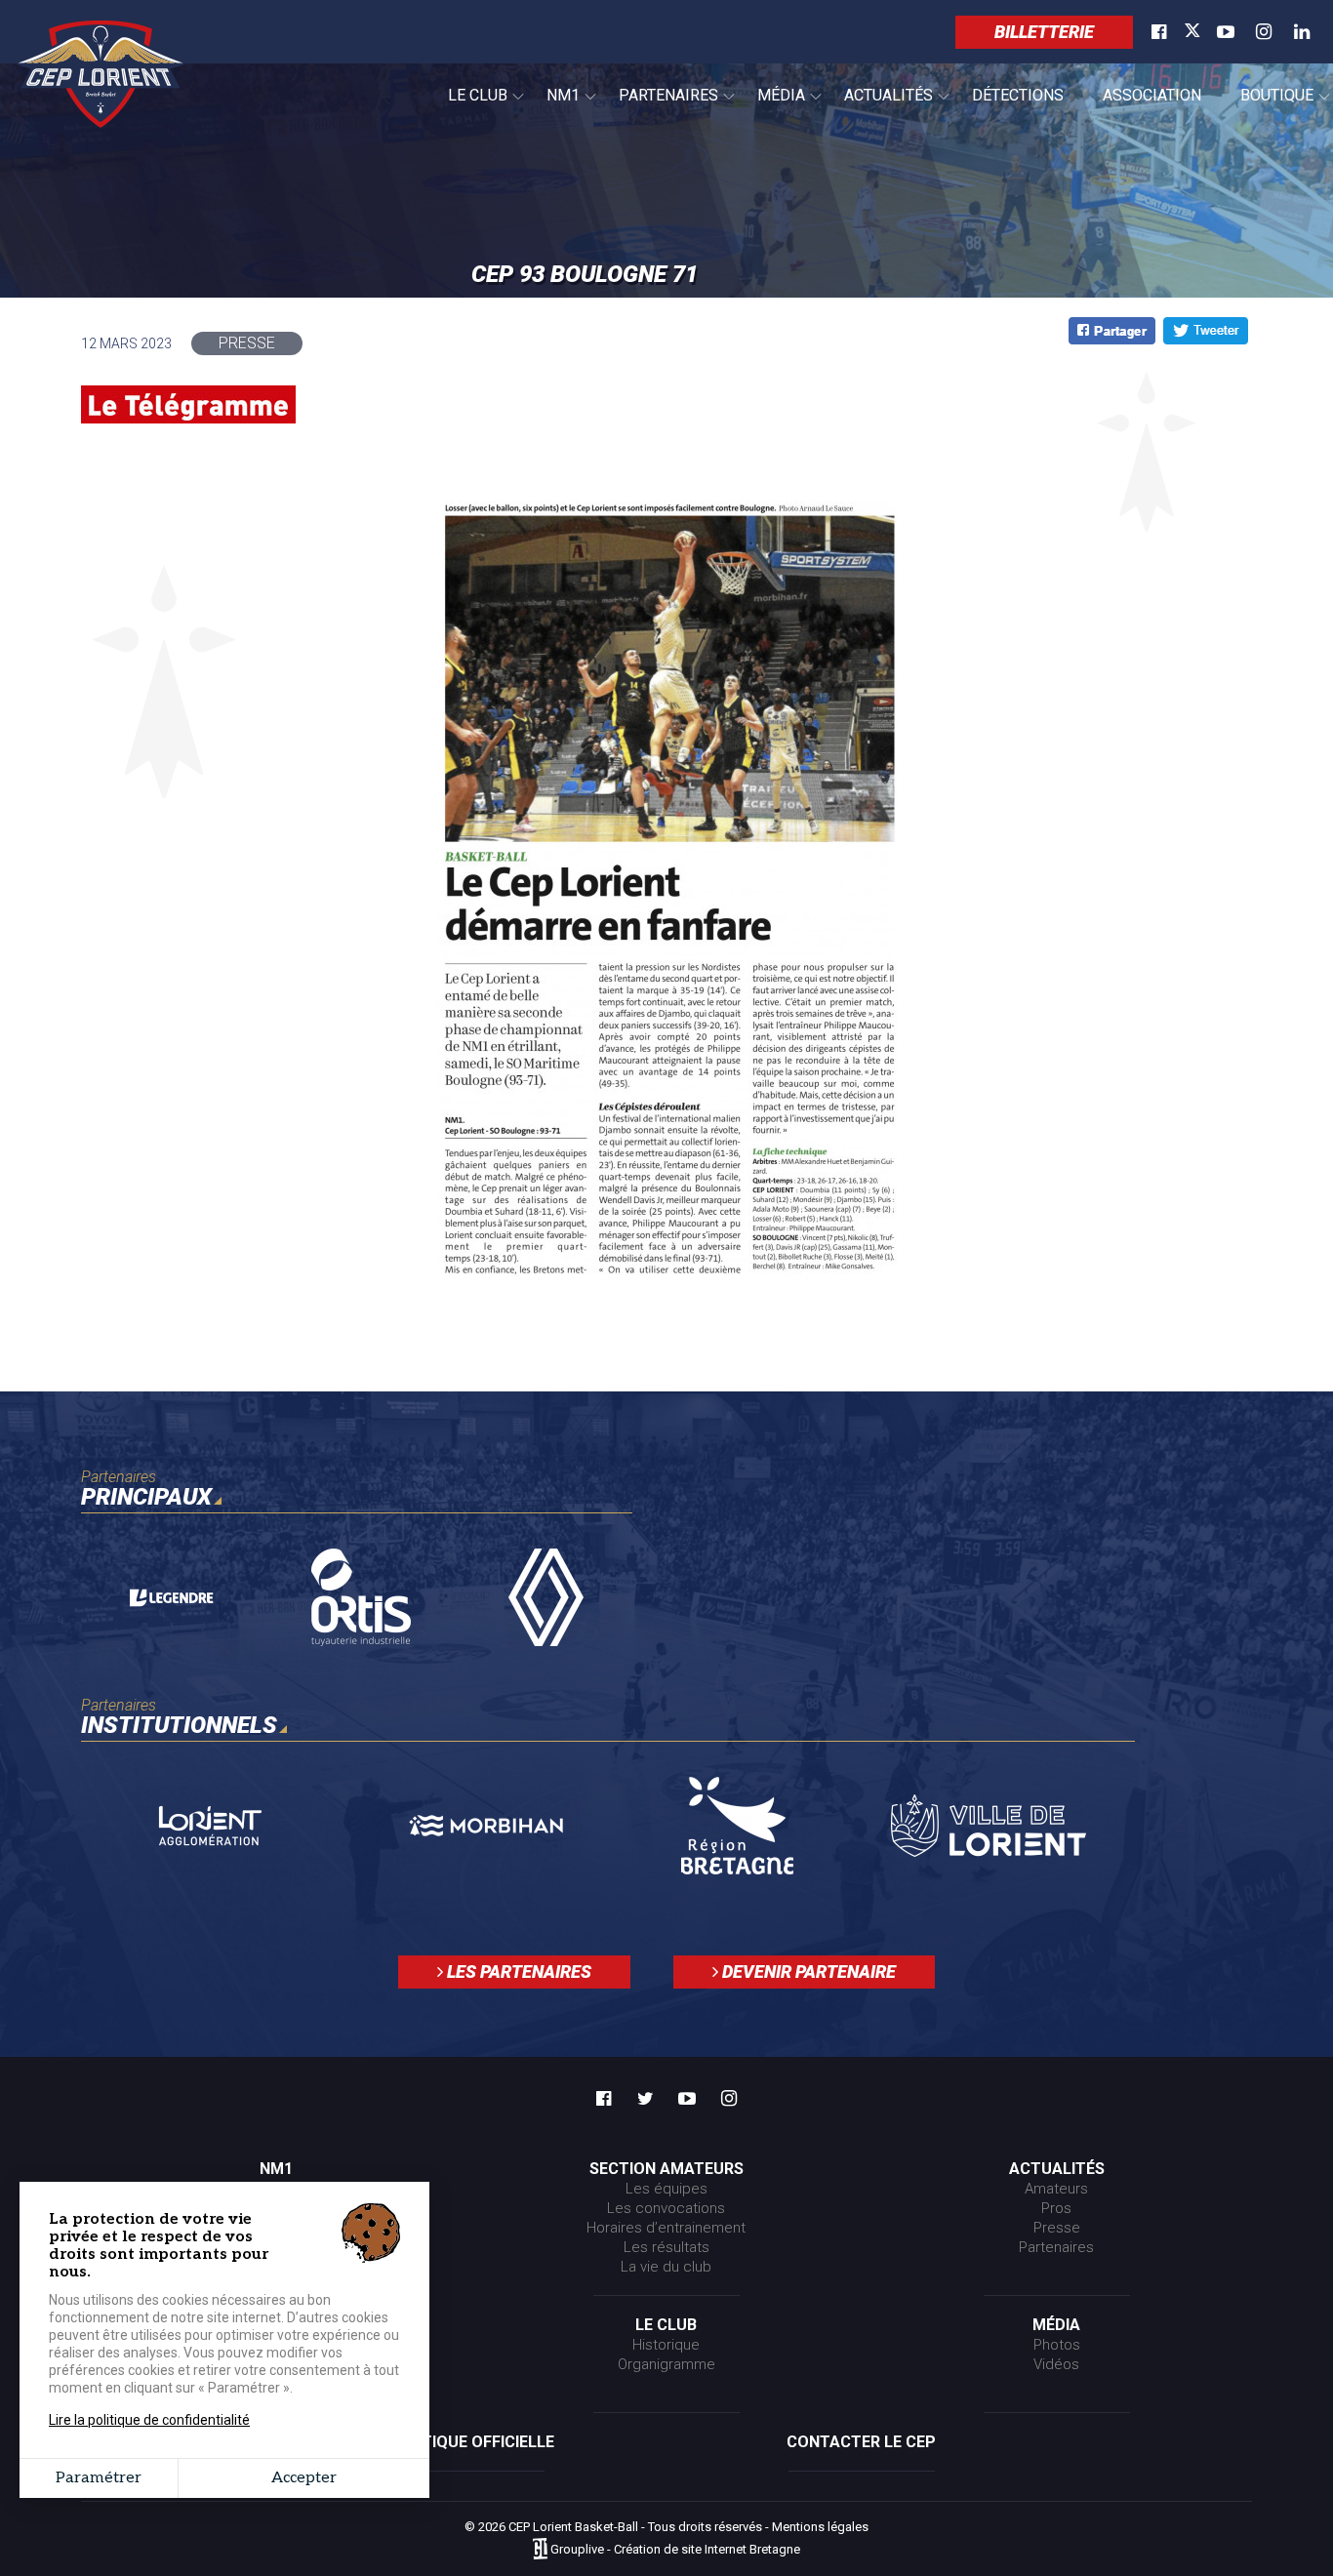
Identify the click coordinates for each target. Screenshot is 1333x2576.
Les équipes (666, 2189)
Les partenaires (517, 1972)
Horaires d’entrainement (666, 2228)
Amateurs (1056, 2189)
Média (771, 106)
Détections (1018, 95)
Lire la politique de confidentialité (149, 2420)
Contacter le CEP (861, 2442)
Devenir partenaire (807, 1972)
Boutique (1267, 106)
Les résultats (666, 2247)
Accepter (304, 2478)
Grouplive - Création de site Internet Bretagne (675, 2550)
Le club (468, 106)
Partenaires (659, 106)
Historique (666, 2345)
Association (1152, 95)
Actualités (879, 106)
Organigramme (666, 2364)
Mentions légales (820, 2527)
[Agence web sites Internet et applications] (540, 2550)
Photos (1057, 2345)
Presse (1057, 2228)
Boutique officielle (472, 2442)
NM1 (553, 106)
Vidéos (1056, 2364)
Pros (1056, 2208)
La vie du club (666, 2267)
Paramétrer (99, 2478)
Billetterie (1044, 32)
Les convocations (666, 2208)
